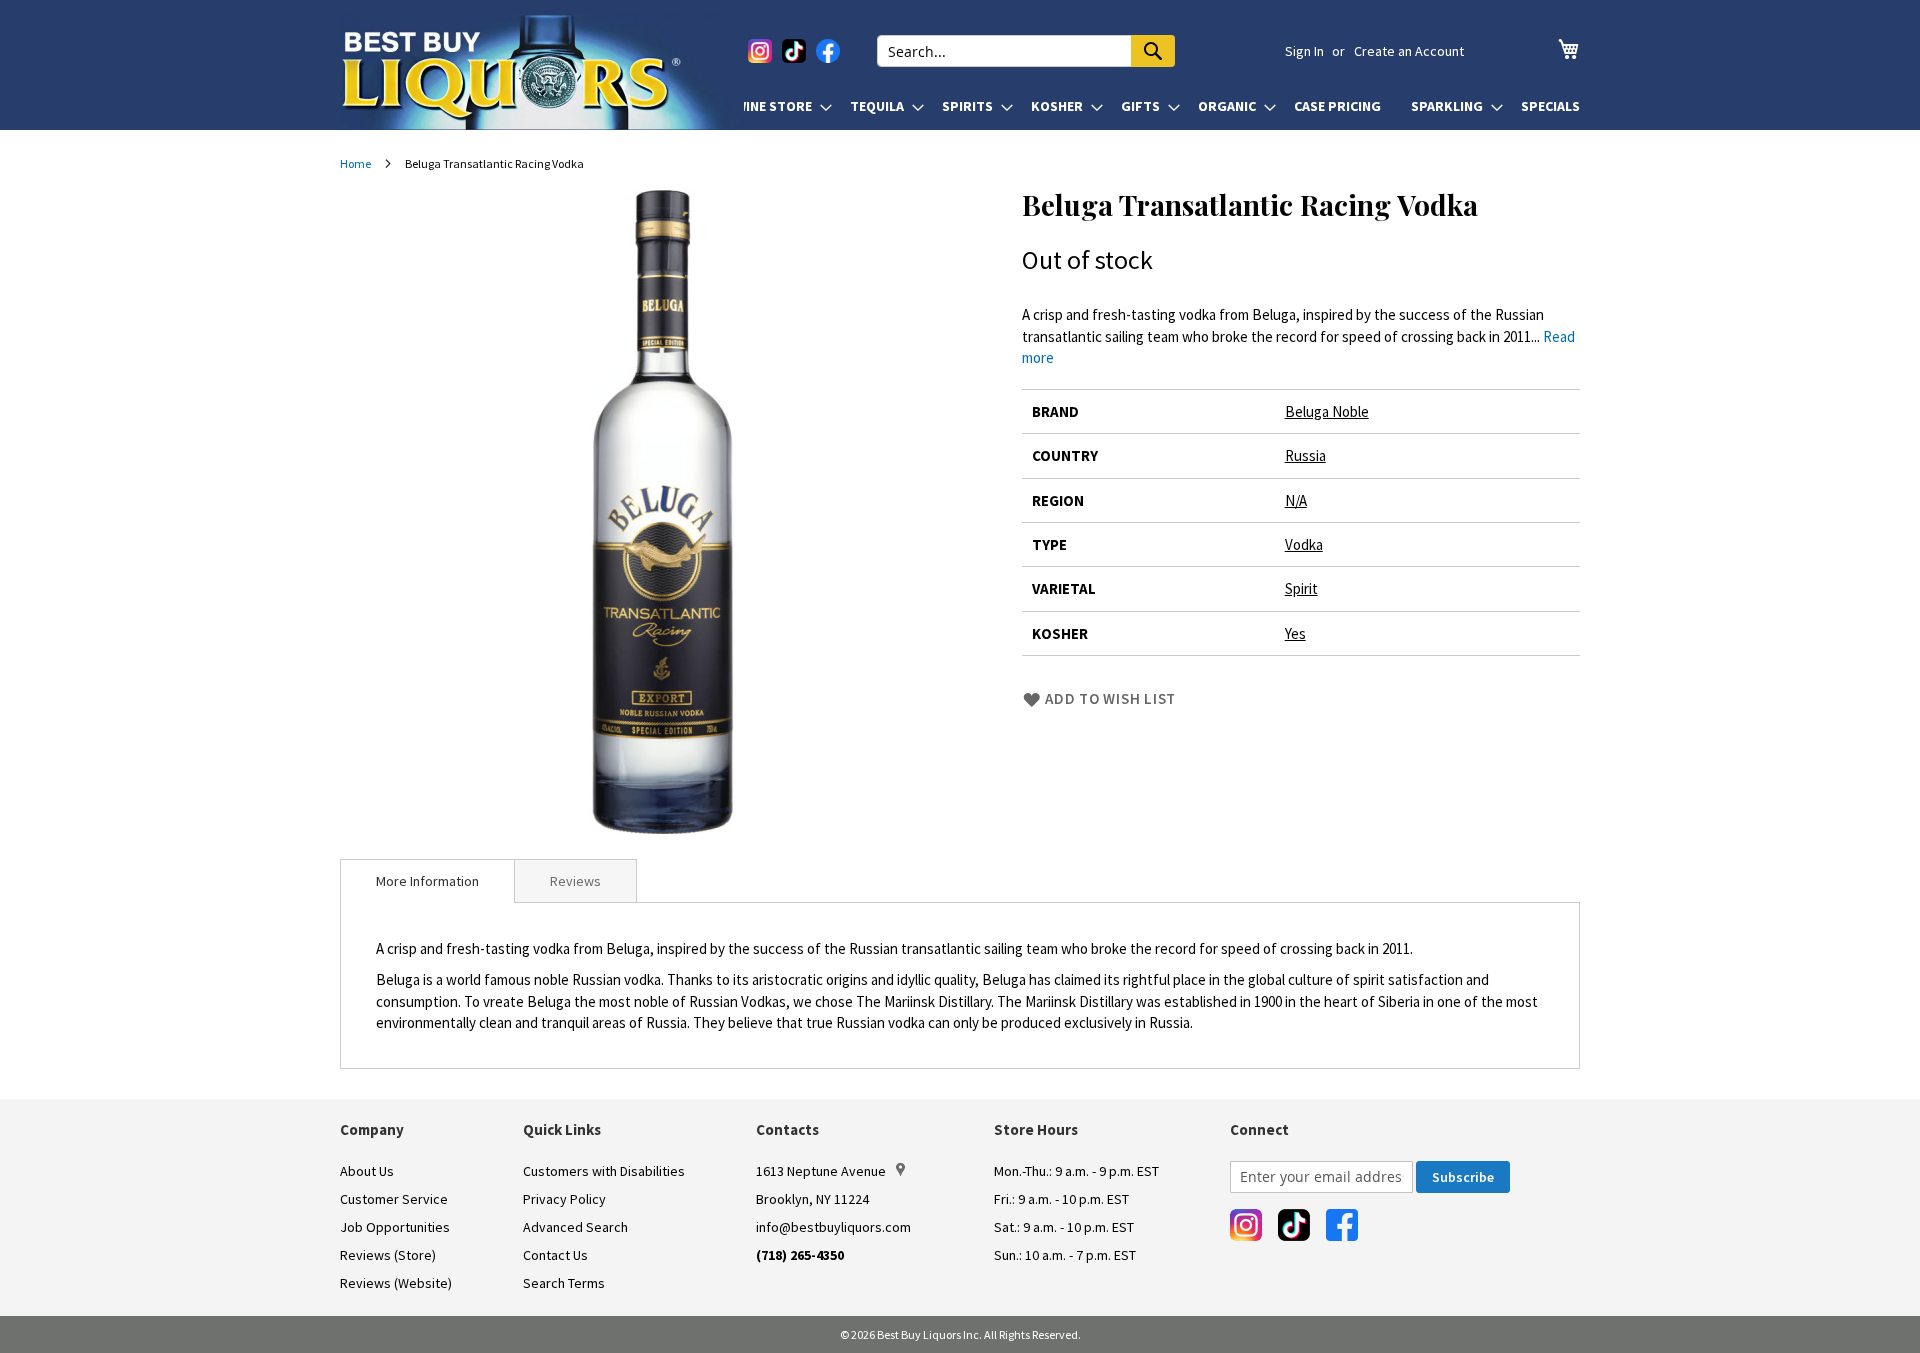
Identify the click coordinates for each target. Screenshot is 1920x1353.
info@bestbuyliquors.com (833, 1227)
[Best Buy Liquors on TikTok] (794, 51)
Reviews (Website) (396, 1283)
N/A (1296, 500)
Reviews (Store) (388, 1255)
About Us (367, 1171)
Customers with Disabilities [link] (604, 1171)
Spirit (1301, 588)
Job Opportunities (395, 1227)
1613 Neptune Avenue (821, 1171)
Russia (1305, 455)
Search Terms (564, 1283)
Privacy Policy (564, 1199)
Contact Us (555, 1255)
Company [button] (372, 1129)
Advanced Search (575, 1227)
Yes (1295, 633)
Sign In (1304, 51)
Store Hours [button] (1036, 1129)
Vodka (1304, 544)
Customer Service (394, 1199)
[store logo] (542, 72)
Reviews (575, 881)
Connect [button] (1259, 1129)
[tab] (427, 881)
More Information (427, 881)
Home (355, 163)
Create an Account (1409, 51)
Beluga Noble (1327, 411)
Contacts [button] (787, 1129)
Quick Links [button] (562, 1129)
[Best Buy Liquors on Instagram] (760, 51)
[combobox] (1026, 51)
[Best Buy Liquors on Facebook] (828, 51)
